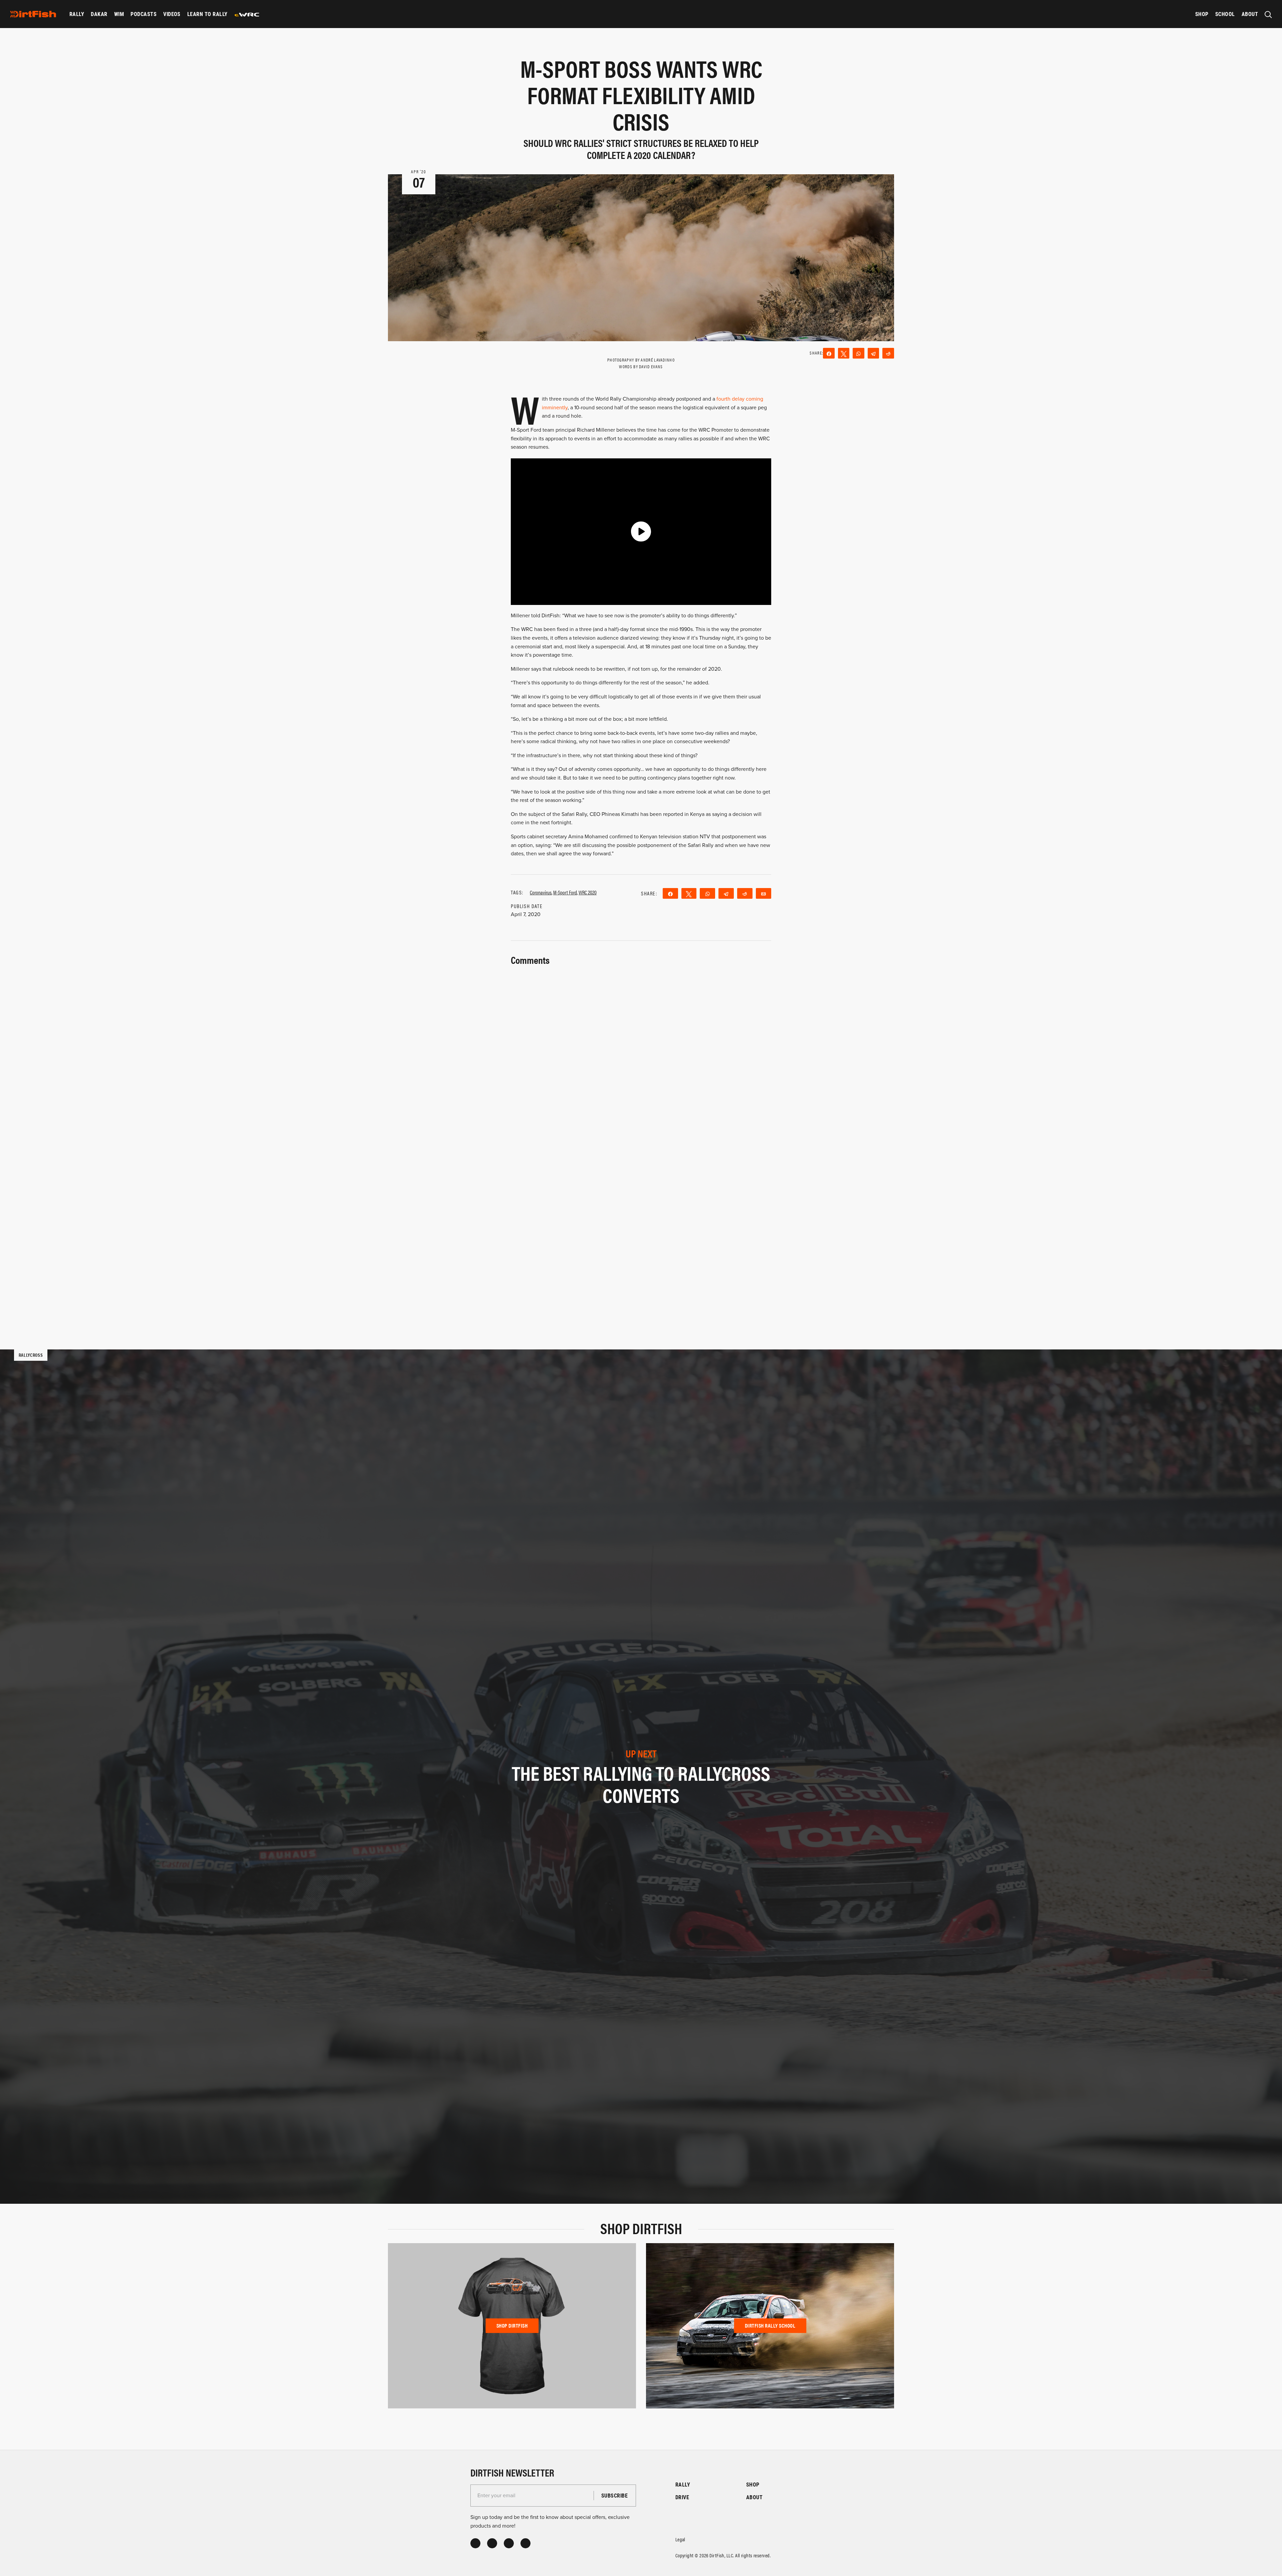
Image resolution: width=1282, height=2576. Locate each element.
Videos (172, 14)
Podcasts (144, 14)
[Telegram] (874, 353)
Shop (1202, 14)
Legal (680, 2539)
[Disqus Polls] (641, 1051)
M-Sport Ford (565, 892)
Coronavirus (541, 892)
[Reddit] (888, 353)
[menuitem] (77, 14)
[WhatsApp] (859, 353)
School (1225, 14)
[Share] (829, 353)
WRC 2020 (588, 892)
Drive (682, 2497)
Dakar (99, 14)
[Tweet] (844, 353)
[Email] (764, 893)
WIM (119, 14)
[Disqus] (641, 1226)
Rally (77, 14)
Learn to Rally (207, 14)
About (1250, 14)
